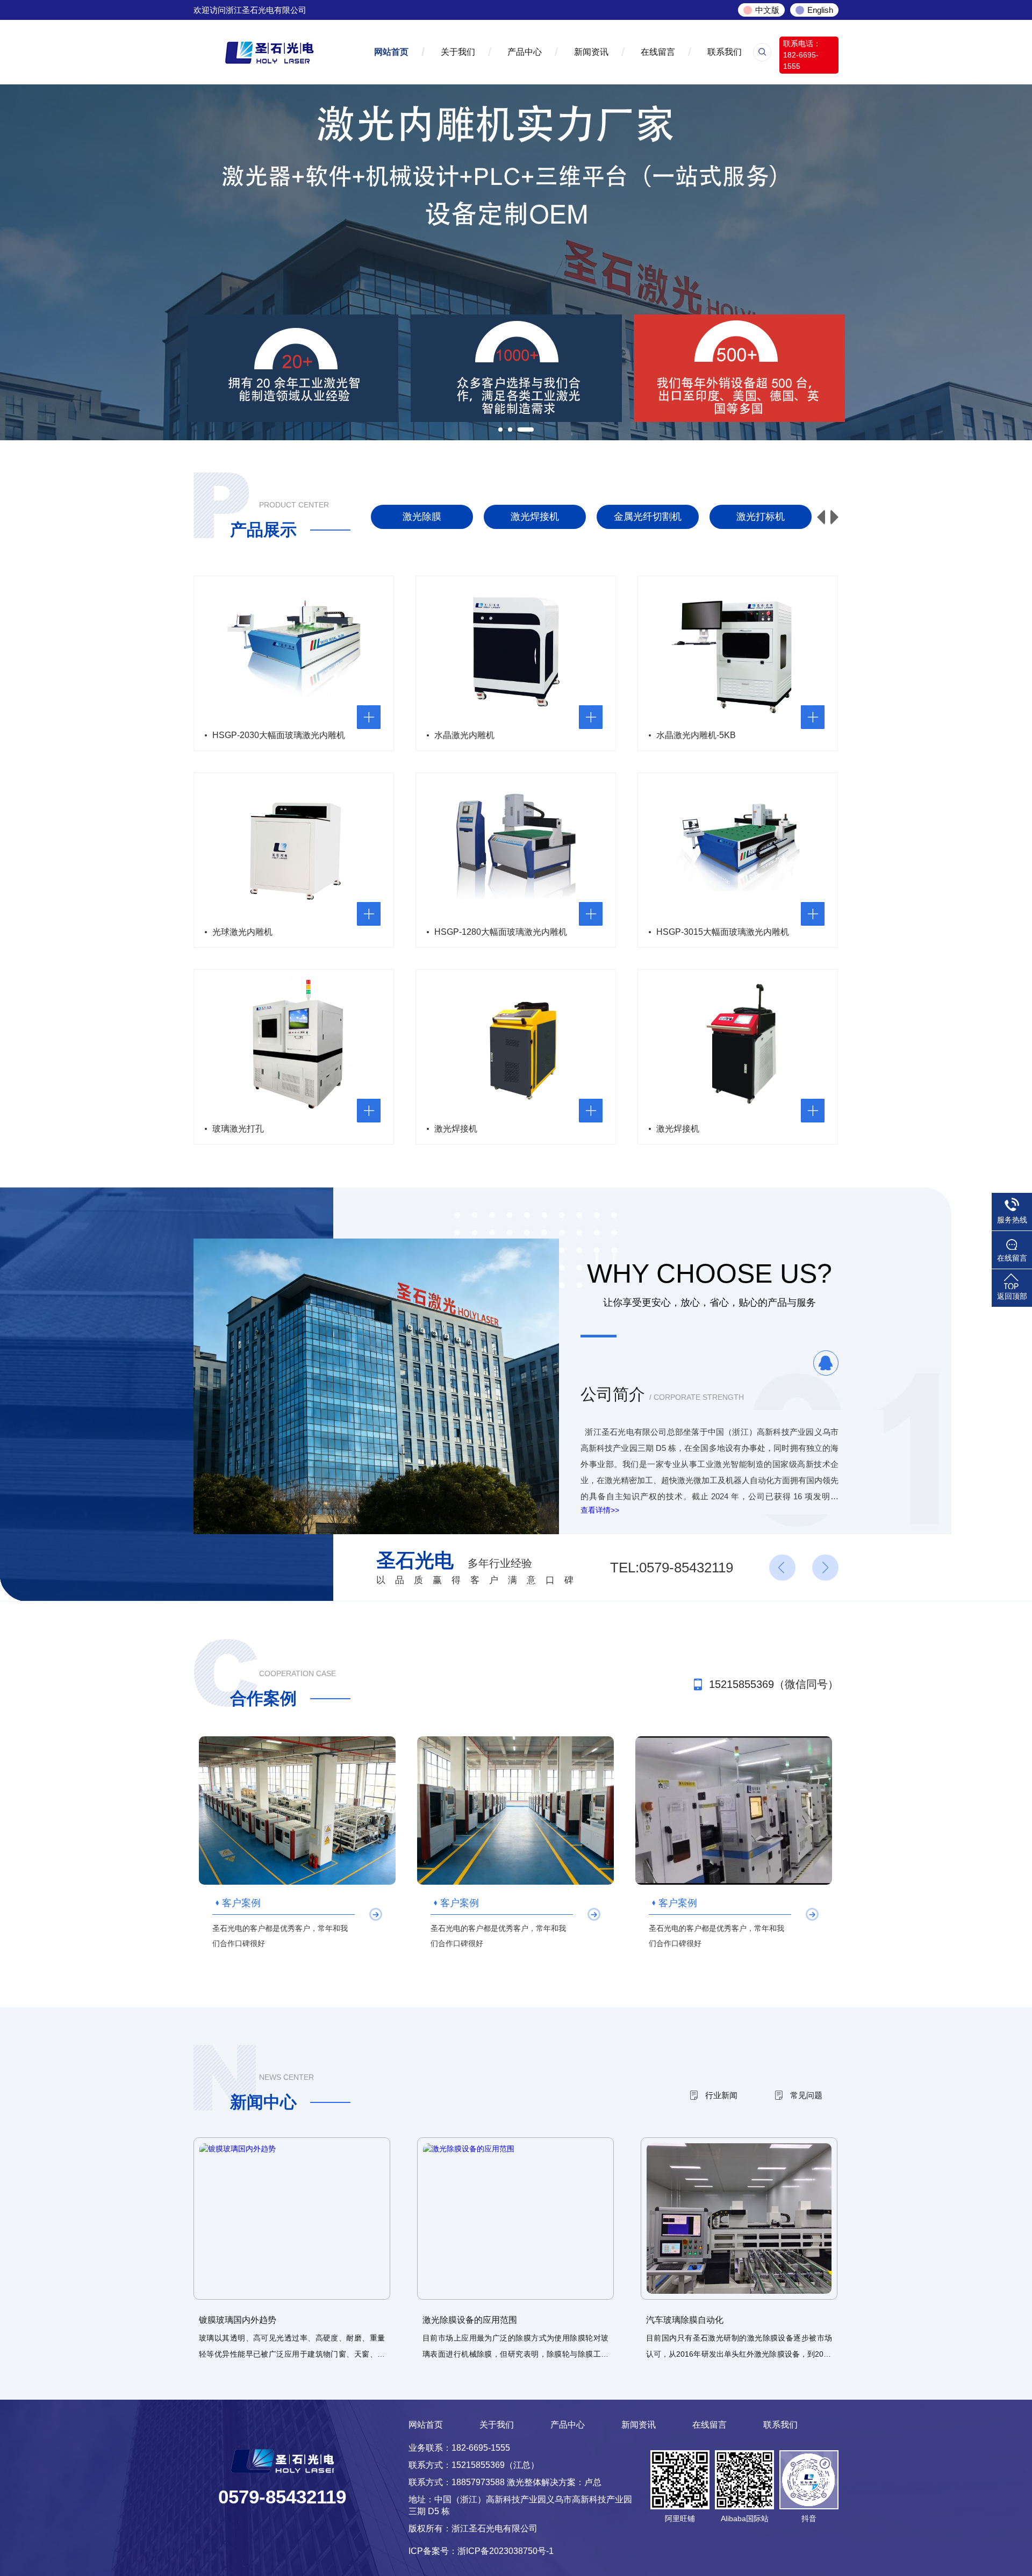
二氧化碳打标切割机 (761, 517)
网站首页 (391, 52)
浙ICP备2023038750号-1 (506, 2551)
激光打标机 (648, 517)
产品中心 (525, 52)
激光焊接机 (422, 517)
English (820, 10)
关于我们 (458, 52)
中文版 (767, 10)
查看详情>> (600, 1510)
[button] (834, 517)
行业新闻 (721, 2095)
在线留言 (658, 52)
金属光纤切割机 (535, 517)
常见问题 (806, 2095)
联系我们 (725, 52)
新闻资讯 (591, 52)
